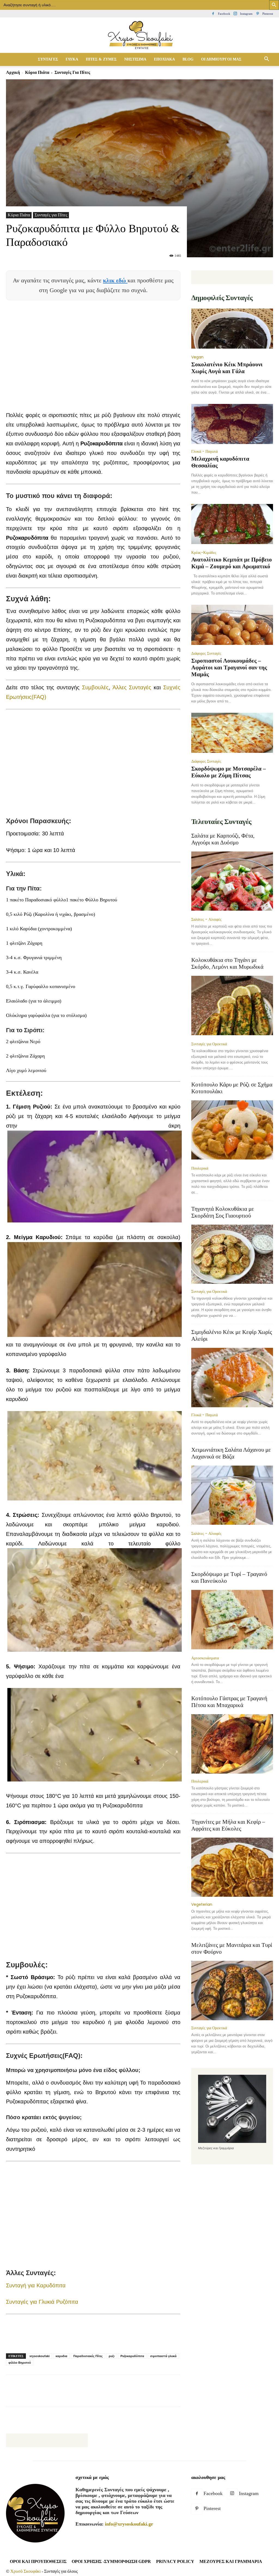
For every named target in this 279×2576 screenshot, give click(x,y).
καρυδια (61, 2356)
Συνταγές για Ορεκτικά (209, 1044)
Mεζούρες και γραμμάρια (231, 2561)
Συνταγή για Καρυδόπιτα (36, 2285)
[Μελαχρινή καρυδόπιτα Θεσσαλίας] (232, 424)
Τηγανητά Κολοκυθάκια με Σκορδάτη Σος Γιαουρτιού (223, 1212)
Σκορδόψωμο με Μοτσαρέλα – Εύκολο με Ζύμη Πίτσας (229, 772)
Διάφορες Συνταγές (206, 653)
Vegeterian (202, 1904)
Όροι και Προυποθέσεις (38, 2561)
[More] (138, 2396)
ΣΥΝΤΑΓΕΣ (48, 59)
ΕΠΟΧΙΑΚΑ (164, 59)
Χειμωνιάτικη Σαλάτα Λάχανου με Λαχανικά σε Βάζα (231, 1453)
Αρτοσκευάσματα (205, 1658)
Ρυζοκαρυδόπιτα (132, 2356)
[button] (266, 59)
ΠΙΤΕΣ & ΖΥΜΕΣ (101, 59)
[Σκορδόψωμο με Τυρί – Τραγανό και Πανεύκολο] (232, 1620)
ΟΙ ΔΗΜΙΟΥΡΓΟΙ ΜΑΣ (221, 59)
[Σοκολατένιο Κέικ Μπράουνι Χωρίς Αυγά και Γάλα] (232, 329)
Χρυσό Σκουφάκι (25, 2571)
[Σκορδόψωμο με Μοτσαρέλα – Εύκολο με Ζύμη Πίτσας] (232, 733)
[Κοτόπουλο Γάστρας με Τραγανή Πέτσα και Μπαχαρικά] (232, 1744)
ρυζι (112, 2356)
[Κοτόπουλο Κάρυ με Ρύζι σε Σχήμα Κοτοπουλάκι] (232, 1131)
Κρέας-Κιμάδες (204, 552)
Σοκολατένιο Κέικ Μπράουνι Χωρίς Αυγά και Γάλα (227, 368)
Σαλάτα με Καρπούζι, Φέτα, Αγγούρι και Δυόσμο (223, 839)
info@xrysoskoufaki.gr (129, 2524)
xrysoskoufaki (40, 2356)
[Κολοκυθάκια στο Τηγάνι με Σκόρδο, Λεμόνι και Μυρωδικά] (232, 1006)
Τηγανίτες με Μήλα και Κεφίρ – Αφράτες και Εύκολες (228, 1825)
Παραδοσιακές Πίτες (88, 2356)
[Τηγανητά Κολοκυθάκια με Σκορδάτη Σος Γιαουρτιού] (232, 1254)
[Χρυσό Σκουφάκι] (139, 36)
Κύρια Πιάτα (37, 72)
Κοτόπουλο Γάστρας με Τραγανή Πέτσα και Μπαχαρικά (229, 1702)
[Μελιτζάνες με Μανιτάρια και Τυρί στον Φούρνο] (232, 1991)
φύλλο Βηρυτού (20, 2363)
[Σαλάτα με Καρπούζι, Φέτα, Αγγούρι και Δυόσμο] (232, 882)
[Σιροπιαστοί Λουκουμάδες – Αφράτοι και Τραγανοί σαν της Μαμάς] (232, 625)
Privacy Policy (175, 2561)
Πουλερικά (200, 1168)
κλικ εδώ (115, 280)
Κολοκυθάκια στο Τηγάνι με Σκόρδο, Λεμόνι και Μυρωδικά (227, 963)
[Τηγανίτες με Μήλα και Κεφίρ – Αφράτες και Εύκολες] (232, 1867)
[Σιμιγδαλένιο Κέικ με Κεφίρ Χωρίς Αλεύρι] (232, 1378)
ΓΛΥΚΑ (72, 59)
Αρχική (13, 72)
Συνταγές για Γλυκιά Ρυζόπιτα (42, 2302)
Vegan (197, 357)
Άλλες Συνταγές (132, 687)
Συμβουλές (95, 687)
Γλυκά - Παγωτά (204, 451)
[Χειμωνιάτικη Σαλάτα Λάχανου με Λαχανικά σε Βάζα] (232, 1496)
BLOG (188, 59)
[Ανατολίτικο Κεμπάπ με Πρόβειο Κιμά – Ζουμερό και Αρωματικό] (232, 525)
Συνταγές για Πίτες (51, 215)
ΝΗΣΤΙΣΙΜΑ (135, 59)
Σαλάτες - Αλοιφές (206, 919)
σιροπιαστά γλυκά (163, 2356)
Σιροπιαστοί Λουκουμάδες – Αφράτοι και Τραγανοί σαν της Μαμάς (229, 668)
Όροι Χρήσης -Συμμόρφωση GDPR (111, 2561)
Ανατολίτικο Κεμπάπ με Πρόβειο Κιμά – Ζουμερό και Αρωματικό (232, 563)
